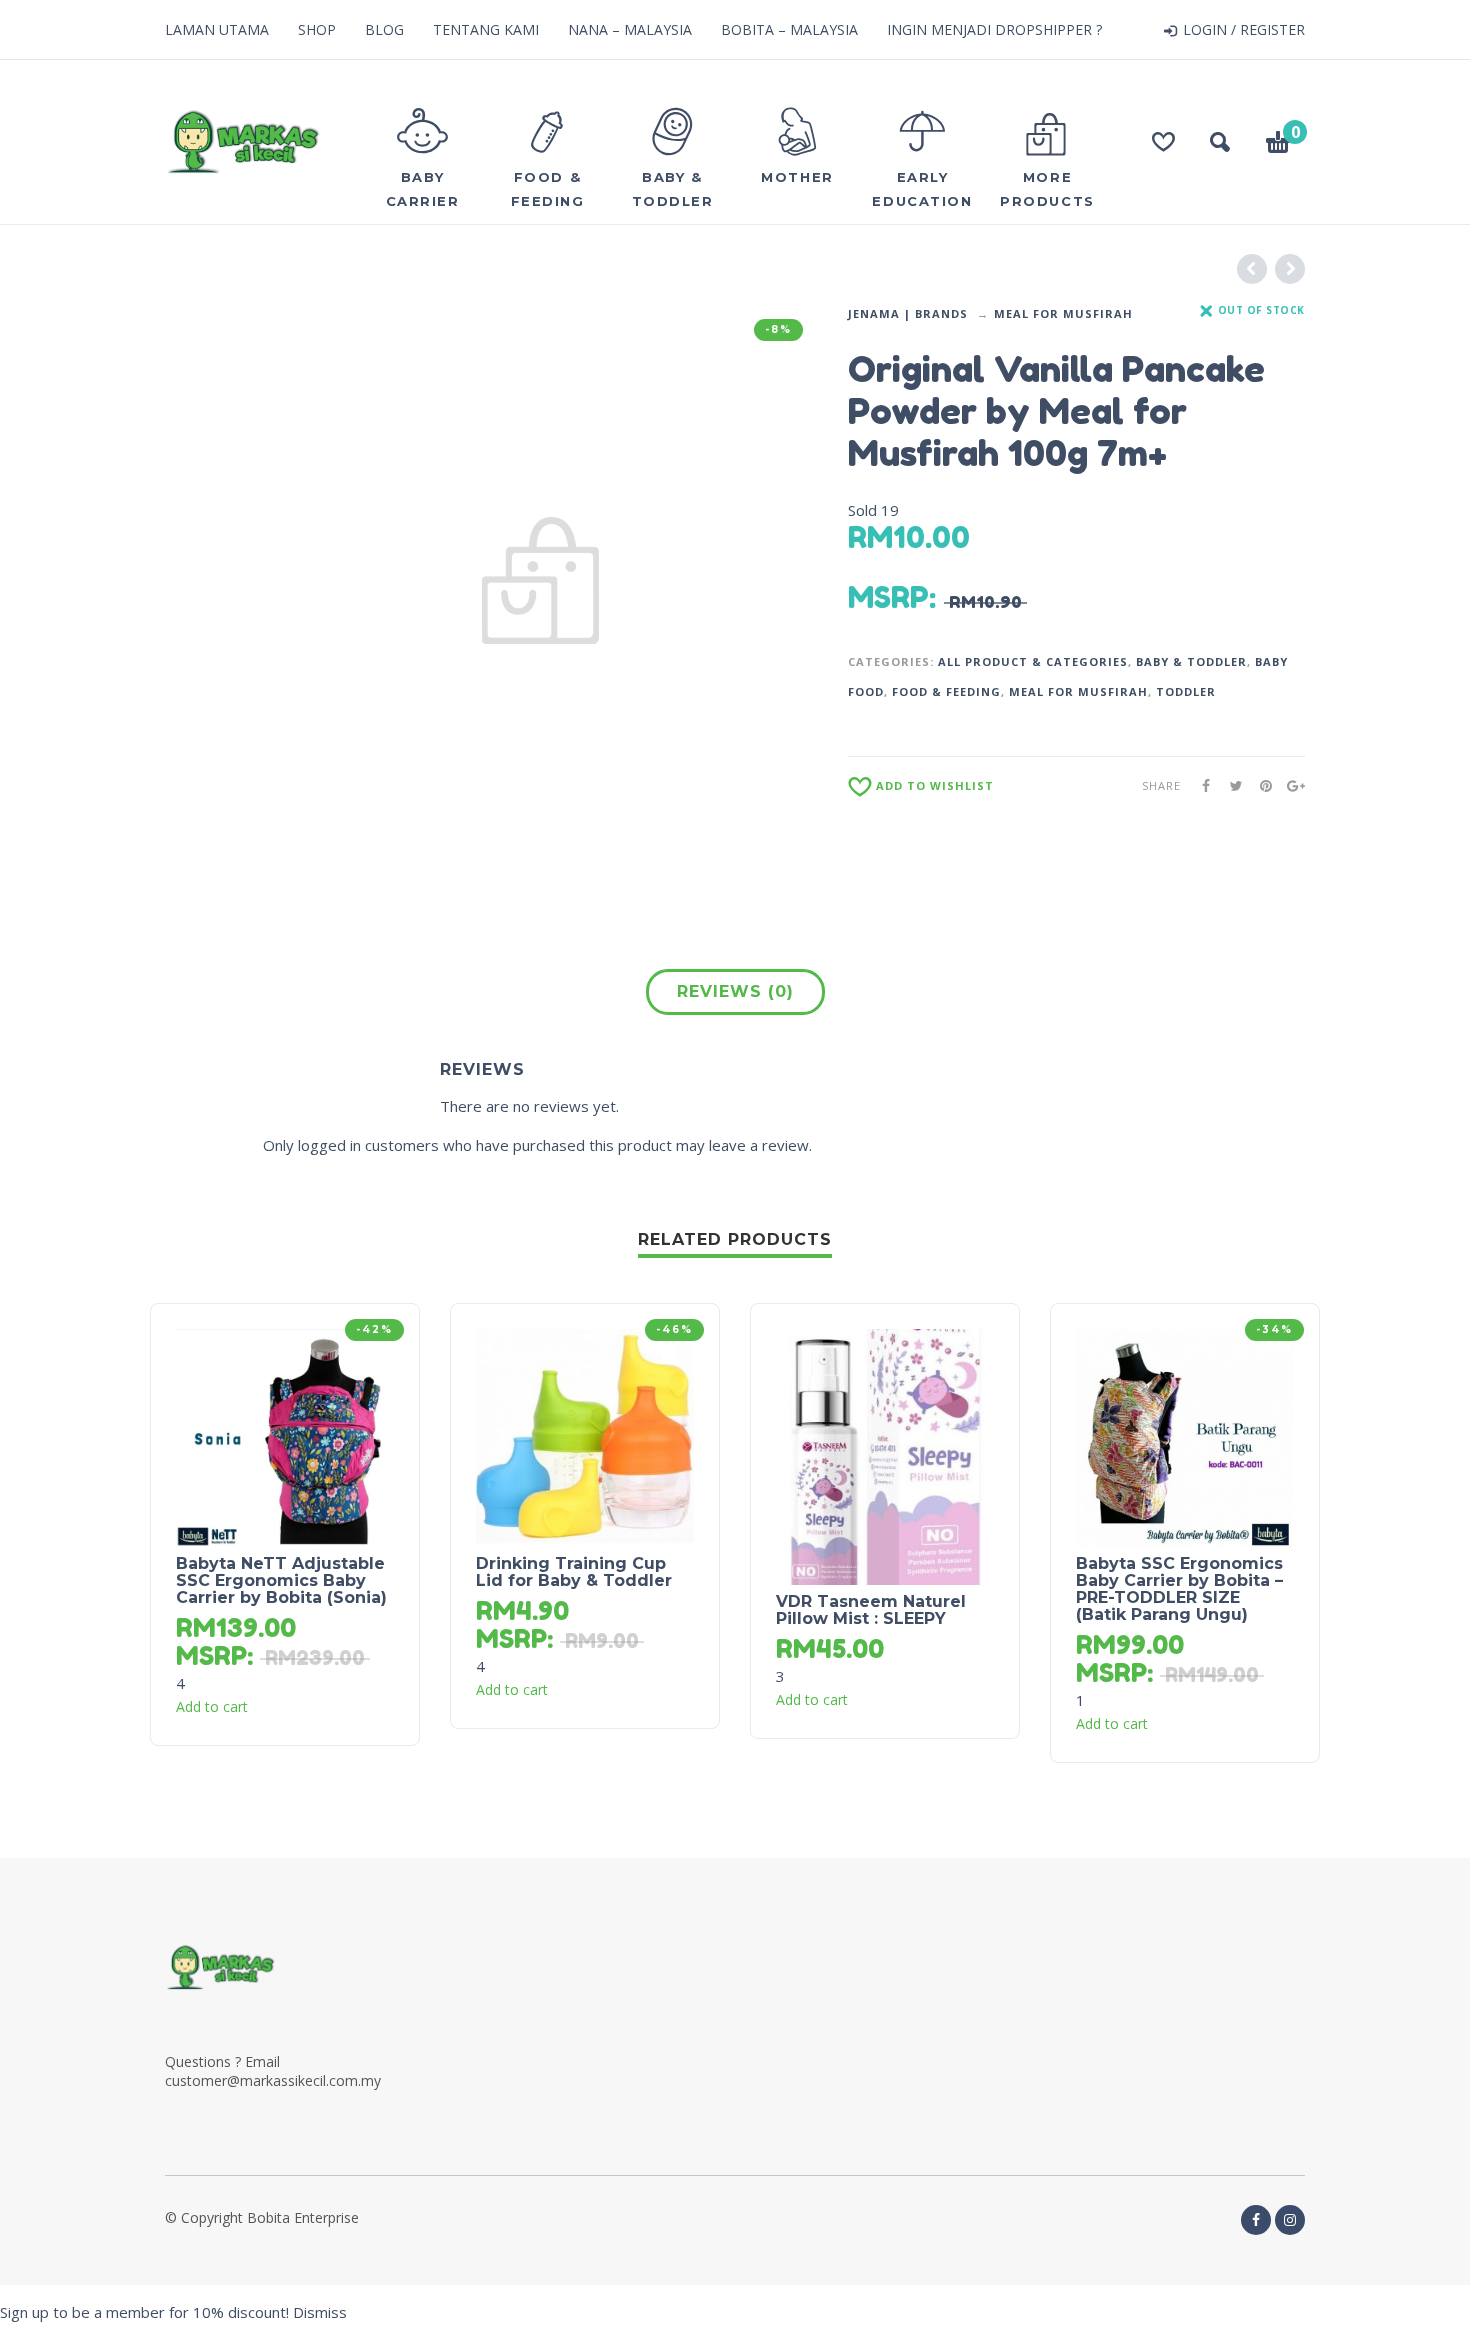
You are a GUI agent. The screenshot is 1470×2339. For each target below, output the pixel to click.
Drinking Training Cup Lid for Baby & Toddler (574, 1572)
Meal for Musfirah (1063, 313)
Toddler (1186, 691)
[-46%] (585, 1436)
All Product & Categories (1033, 661)
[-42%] (285, 1436)
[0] (1278, 145)
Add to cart (212, 1707)
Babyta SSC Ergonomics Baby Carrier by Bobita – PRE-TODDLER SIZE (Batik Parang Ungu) (1179, 1589)
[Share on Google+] (1290, 785)
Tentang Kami (486, 29)
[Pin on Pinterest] (1260, 785)
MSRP (888, 597)
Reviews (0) (735, 991)
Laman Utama (217, 29)
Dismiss (320, 2312)
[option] (540, 581)
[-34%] (1185, 1436)
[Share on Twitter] (1230, 785)
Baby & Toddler (1191, 661)
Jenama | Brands (908, 313)
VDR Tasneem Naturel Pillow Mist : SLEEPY (871, 1610)
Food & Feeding (946, 691)
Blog (384, 29)
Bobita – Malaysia (789, 29)
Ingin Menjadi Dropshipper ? (994, 29)
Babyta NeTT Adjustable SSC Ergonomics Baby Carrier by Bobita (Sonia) (281, 1580)
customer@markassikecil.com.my (273, 2080)
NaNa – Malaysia (630, 29)
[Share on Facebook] (1200, 785)
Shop (317, 29)
